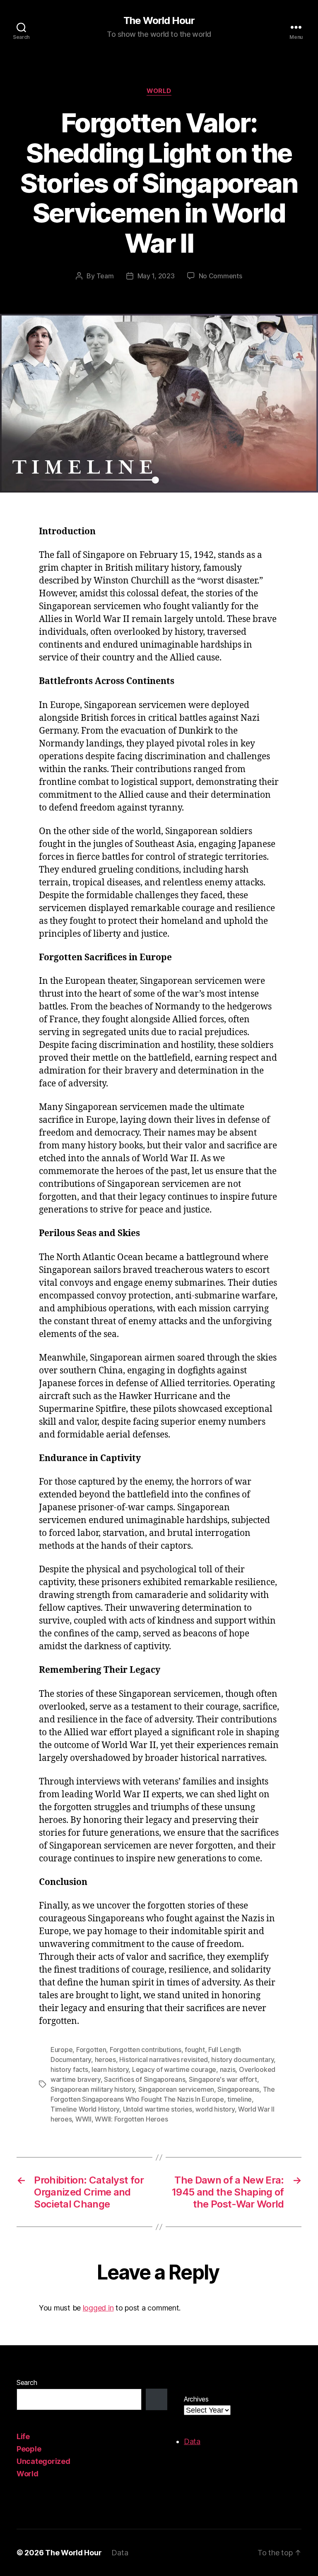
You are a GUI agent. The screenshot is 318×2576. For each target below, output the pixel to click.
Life (23, 2436)
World (159, 91)
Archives (196, 2399)
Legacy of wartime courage (174, 2069)
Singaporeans (238, 2089)
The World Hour (159, 21)
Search (27, 2382)
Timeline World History (85, 2109)
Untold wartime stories (158, 2109)
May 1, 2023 (156, 276)
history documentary (242, 2059)
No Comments (220, 276)
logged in (98, 2308)
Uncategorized (43, 2461)
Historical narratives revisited (164, 2059)
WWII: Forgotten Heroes (131, 2119)
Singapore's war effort (223, 2079)
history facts (69, 2069)
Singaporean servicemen (176, 2089)
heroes (105, 2059)
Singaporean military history (93, 2089)
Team (105, 276)
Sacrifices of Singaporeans (145, 2079)
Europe (61, 2050)
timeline (240, 2099)
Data (192, 2441)
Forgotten (91, 2050)
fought (195, 2050)
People (29, 2449)
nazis (228, 2069)
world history (215, 2109)
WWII (83, 2119)
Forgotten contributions (146, 2050)
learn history (110, 2069)
